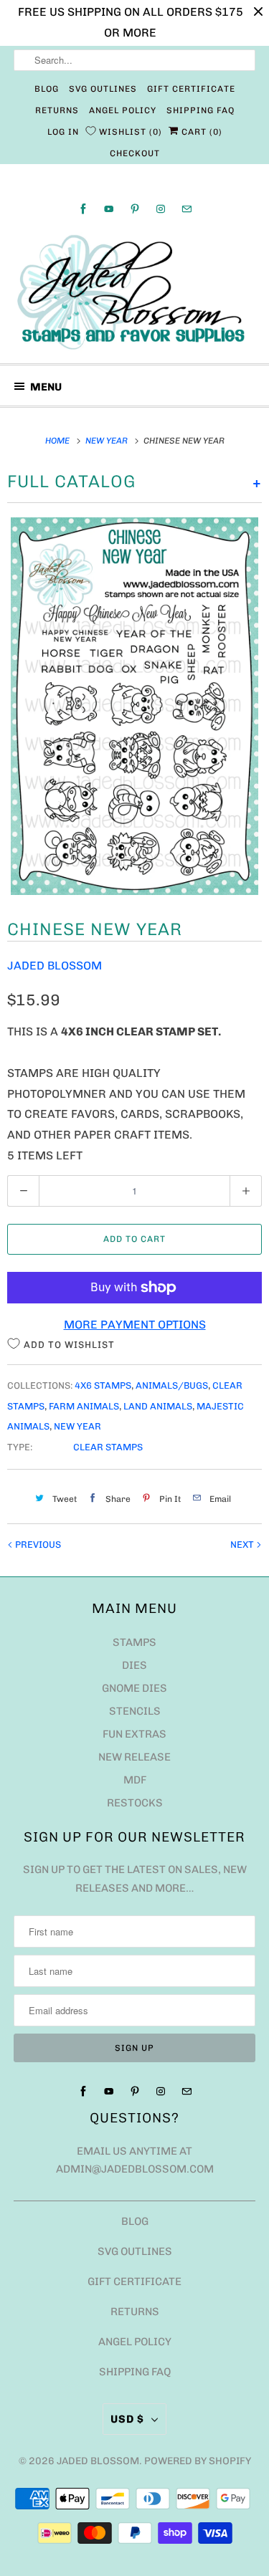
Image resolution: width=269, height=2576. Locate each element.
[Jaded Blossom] (134, 292)
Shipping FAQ (200, 110)
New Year (77, 1426)
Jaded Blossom (55, 966)
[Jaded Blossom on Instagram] (161, 209)
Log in (63, 132)
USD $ (127, 2419)
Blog (47, 89)
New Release (134, 1757)
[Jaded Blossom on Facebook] (83, 209)
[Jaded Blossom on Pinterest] (135, 209)
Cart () (200, 132)
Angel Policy (123, 110)
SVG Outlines (103, 89)
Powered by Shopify (198, 2461)
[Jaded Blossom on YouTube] (109, 209)
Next (243, 1545)
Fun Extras (134, 1734)
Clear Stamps (108, 1447)
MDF (135, 1780)
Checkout (135, 153)
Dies (134, 1665)
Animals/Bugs (172, 1385)
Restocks (135, 1803)
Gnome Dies (134, 1688)
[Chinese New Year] (134, 707)
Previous (37, 1545)
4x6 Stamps (103, 1385)
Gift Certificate (191, 89)
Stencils (135, 1711)
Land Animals (158, 1406)
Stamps (134, 1642)
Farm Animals (84, 1406)
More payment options (135, 1325)
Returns (57, 110)
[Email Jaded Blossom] (187, 209)
